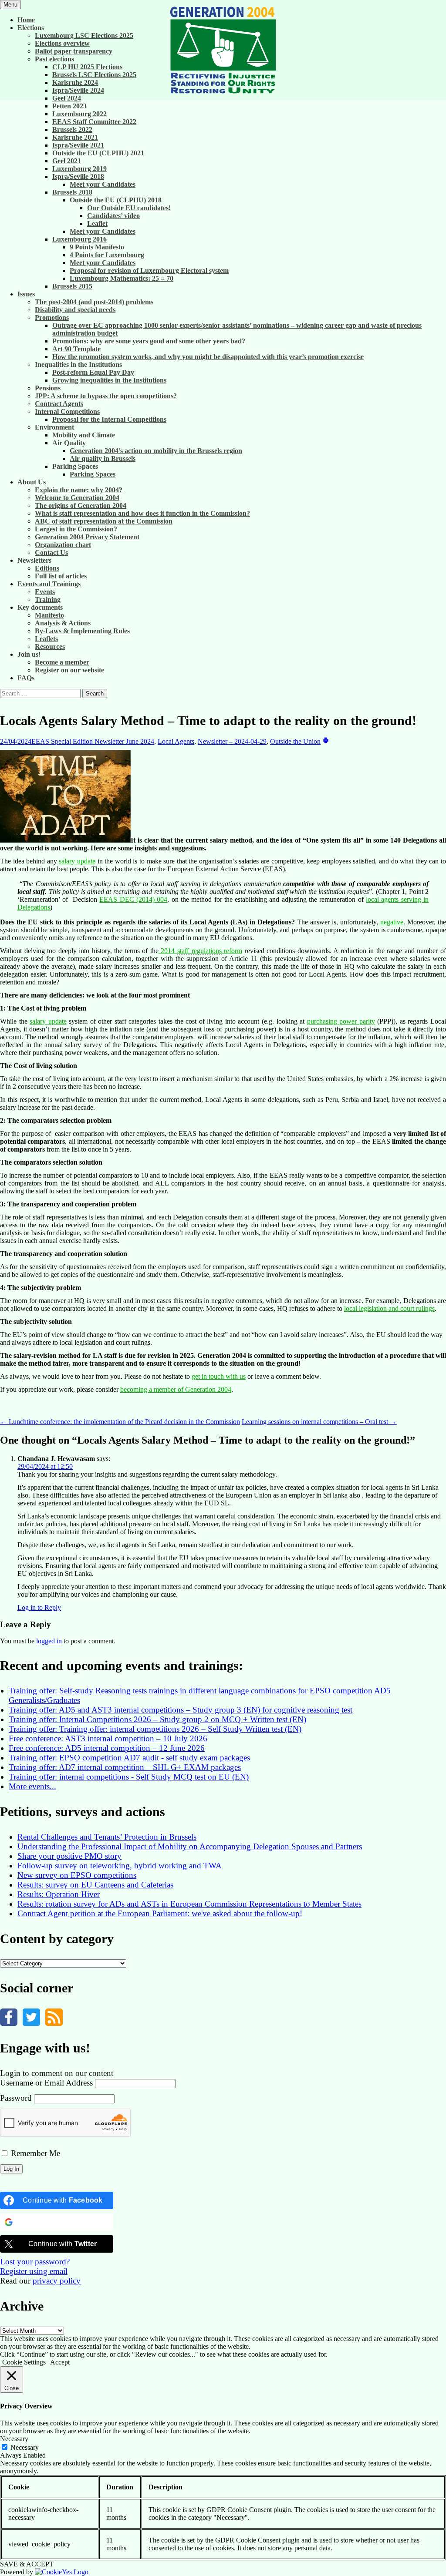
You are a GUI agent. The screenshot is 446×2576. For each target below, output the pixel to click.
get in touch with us (219, 1376)
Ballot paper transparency (74, 51)
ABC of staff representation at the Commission (104, 521)
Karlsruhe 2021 (75, 137)
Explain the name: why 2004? (79, 490)
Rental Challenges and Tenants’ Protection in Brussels (107, 1837)
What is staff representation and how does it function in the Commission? (142, 513)
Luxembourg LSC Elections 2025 (84, 35)
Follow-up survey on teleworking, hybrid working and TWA (120, 1866)
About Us (32, 482)
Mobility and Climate (84, 435)
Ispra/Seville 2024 (78, 90)
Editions (47, 568)
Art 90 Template (76, 349)
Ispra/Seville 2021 (78, 145)
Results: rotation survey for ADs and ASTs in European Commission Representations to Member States (189, 1904)
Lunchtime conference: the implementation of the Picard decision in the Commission (120, 1422)
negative (391, 922)
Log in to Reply (39, 1607)
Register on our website (69, 670)
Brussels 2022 (72, 129)
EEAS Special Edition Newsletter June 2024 (93, 741)
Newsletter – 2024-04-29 (232, 741)
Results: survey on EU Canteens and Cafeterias (95, 1885)
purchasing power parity (341, 1021)
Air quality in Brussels (103, 458)
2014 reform (200, 951)
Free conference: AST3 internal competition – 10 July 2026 (108, 1738)
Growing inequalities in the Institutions (109, 380)
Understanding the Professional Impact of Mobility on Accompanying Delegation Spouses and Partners (190, 1846)
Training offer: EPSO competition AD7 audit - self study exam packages (129, 1758)
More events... (32, 1786)
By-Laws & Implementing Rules (82, 631)
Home (26, 20)
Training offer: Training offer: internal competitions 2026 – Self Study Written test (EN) (155, 1729)
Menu (10, 5)
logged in (49, 1641)
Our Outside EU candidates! (129, 208)
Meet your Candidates (103, 184)
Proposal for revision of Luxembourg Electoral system (149, 270)
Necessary (25, 2447)
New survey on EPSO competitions (77, 1875)
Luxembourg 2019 (79, 169)
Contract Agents (59, 404)
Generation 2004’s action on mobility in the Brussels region (156, 451)
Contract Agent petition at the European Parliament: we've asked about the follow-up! (160, 1913)
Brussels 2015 (72, 286)
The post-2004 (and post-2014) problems (94, 302)
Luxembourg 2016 (79, 239)
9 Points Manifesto (97, 247)
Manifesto (49, 615)
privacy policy (57, 2281)
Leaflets (46, 639)
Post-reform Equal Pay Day (93, 372)
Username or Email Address (46, 2083)
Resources (50, 647)
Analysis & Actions (63, 623)
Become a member (62, 662)
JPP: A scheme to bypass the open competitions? (106, 396)
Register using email (34, 2271)
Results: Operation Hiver (59, 1894)
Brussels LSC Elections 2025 (94, 75)
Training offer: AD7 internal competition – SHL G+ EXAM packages (125, 1767)
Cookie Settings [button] (24, 2362)
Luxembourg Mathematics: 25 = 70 (122, 278)
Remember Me (34, 2153)
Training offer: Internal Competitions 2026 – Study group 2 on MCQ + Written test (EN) (157, 1719)
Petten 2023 (69, 106)
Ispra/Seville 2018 (78, 176)
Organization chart (63, 545)
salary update (77, 861)
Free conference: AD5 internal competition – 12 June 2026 (107, 1748)
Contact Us (51, 552)
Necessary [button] (14, 2439)
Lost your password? (35, 2262)
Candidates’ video (113, 216)
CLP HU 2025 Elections (87, 67)
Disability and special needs (75, 310)
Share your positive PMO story (69, 1856)
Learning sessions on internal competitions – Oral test (319, 1422)
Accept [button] (60, 2362)
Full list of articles (61, 576)
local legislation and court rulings (389, 1308)
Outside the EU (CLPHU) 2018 (116, 200)
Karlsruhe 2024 (75, 82)
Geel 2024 (67, 98)
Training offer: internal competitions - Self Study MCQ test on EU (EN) (129, 1777)
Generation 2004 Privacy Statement (87, 537)
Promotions (52, 317)
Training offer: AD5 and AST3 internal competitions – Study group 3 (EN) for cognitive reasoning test (181, 1710)
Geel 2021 (67, 161)
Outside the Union (295, 741)
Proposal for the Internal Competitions (109, 419)
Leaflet (97, 223)
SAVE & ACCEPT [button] (27, 2564)
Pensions (48, 388)
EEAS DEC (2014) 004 (133, 899)
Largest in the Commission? (76, 529)
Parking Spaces (93, 474)
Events (45, 592)
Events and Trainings (49, 584)
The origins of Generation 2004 (81, 505)
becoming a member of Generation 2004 (176, 1389)
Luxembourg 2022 (79, 114)
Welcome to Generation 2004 (77, 498)
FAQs (26, 678)
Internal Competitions (67, 411)
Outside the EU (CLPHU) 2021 (98, 153)
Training (48, 599)
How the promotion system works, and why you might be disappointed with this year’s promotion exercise (208, 357)
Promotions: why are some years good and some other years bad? (149, 341)
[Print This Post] (326, 741)
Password (16, 2098)
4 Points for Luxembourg (107, 255)
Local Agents (176, 741)
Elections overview (62, 43)
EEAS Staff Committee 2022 (94, 122)
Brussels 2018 (72, 192)
